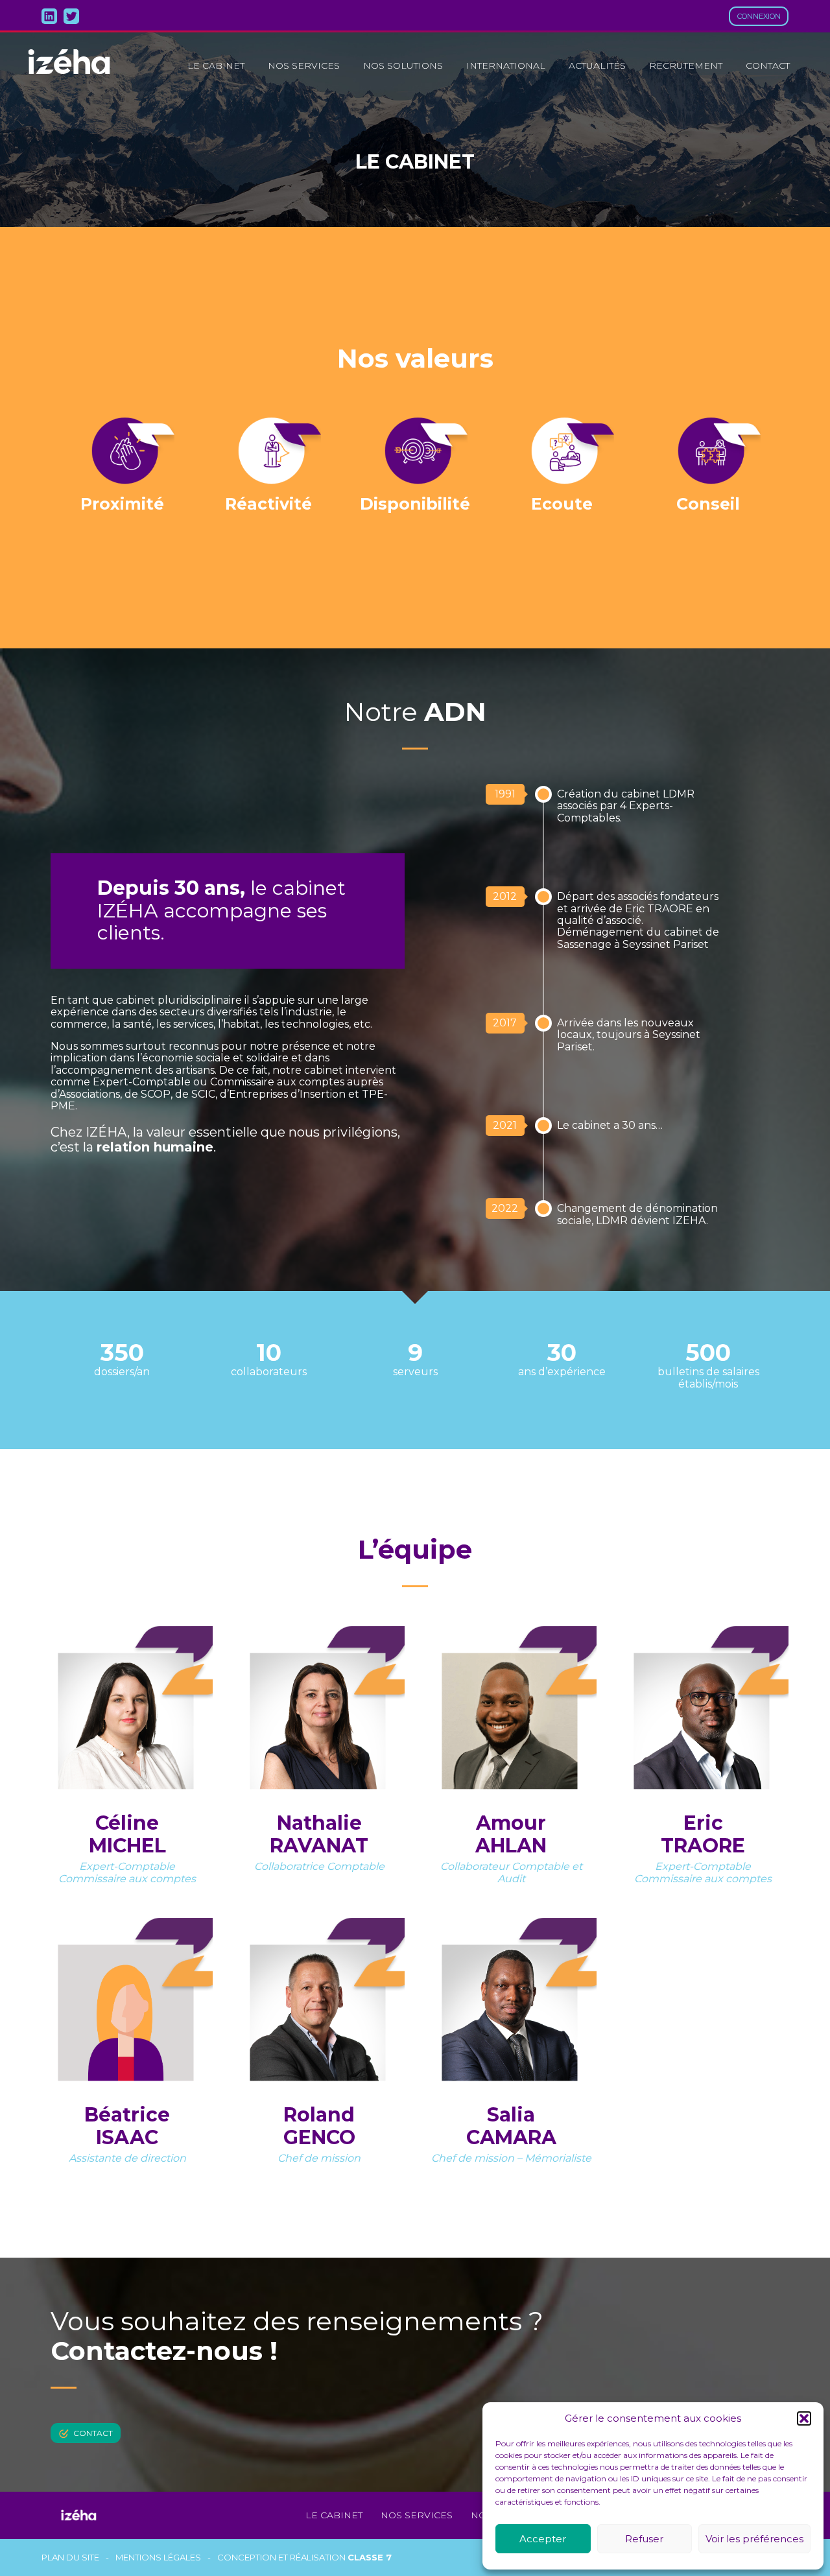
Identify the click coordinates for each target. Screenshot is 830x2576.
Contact (768, 65)
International (506, 65)
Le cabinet (216, 65)
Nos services (304, 65)
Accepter (543, 2539)
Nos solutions (403, 65)
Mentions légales (158, 2558)
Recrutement (686, 65)
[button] (804, 2418)
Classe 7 (370, 2557)
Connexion (759, 16)
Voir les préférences (754, 2539)
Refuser (644, 2539)
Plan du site (70, 2558)
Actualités (597, 65)
